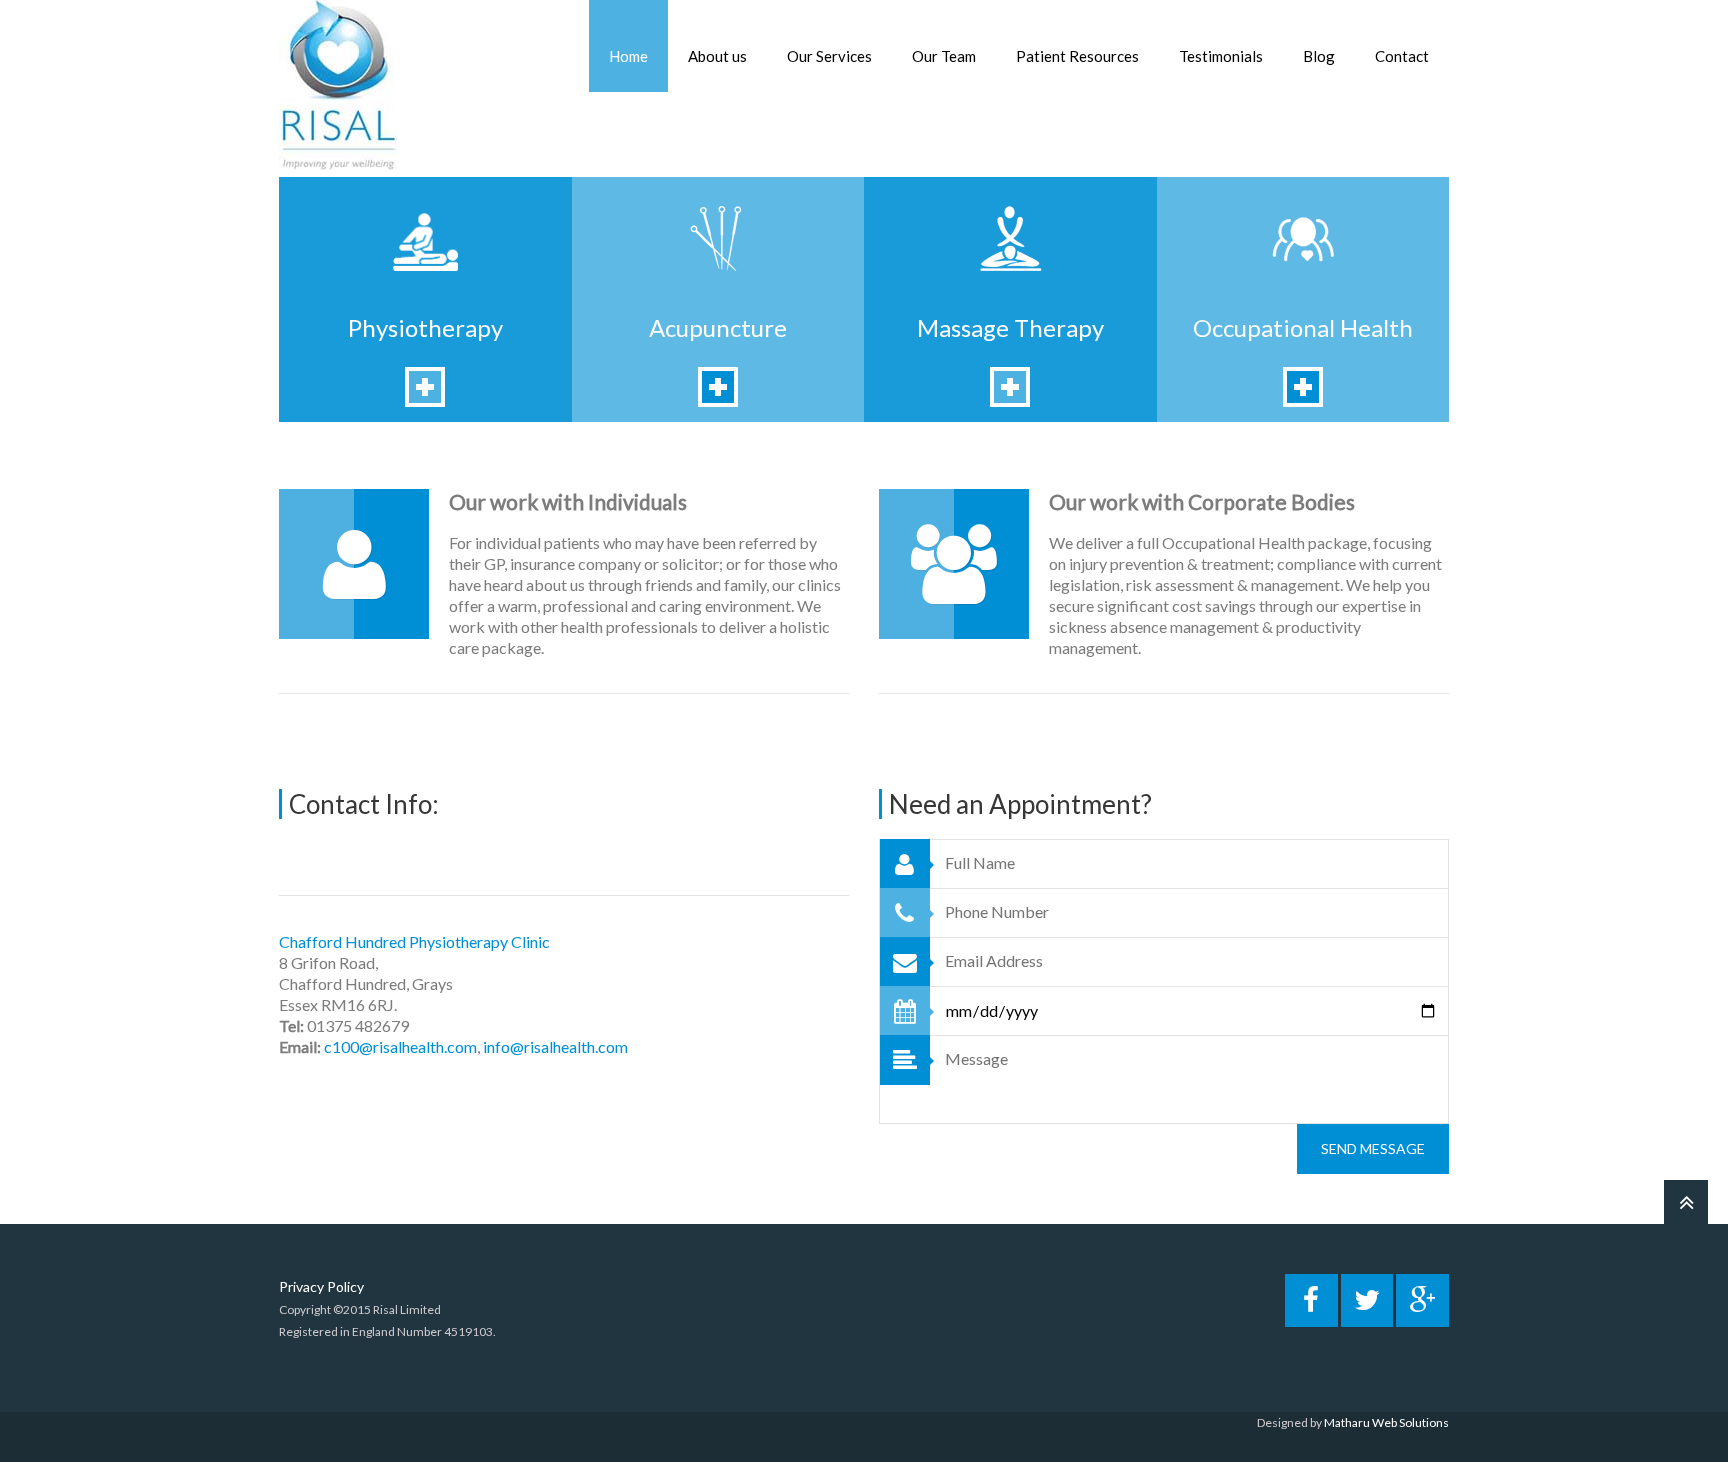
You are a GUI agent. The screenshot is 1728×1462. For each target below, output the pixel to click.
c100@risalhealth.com (400, 1046)
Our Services (829, 56)
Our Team (944, 56)
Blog (1319, 56)
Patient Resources (1077, 56)
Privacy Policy (321, 1286)
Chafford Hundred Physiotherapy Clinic (414, 941)
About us (717, 56)
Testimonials (1221, 56)
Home (628, 56)
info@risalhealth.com (555, 1046)
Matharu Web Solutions (1386, 1422)
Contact (1402, 56)
